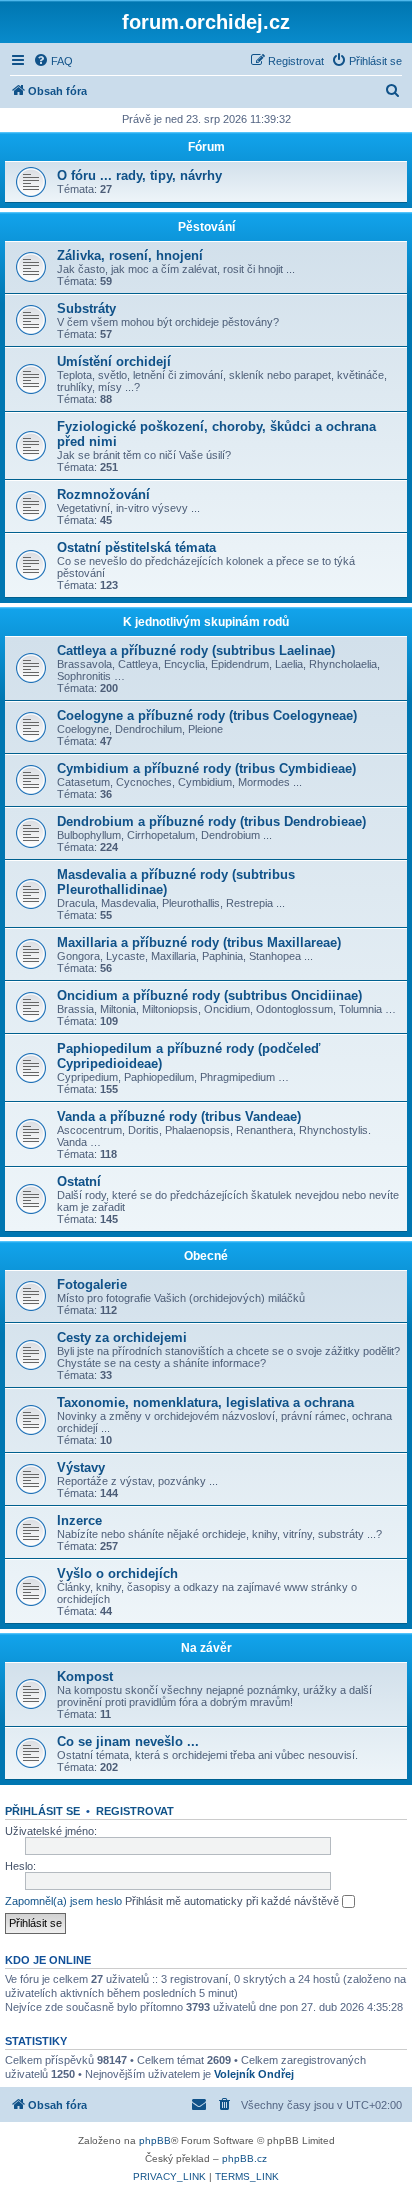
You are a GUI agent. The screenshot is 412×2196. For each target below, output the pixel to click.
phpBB (155, 2140)
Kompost (85, 1676)
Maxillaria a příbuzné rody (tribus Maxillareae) (199, 942)
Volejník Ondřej (254, 2074)
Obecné (206, 1256)
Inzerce (79, 1520)
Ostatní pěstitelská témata (136, 547)
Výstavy (81, 1467)
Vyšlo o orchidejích (117, 1573)
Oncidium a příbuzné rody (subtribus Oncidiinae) (209, 995)
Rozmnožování (103, 494)
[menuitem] (53, 61)
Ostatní (79, 1181)
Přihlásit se (42, 1811)
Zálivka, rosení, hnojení (130, 255)
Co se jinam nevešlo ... (128, 1741)
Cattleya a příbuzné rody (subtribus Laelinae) (196, 650)
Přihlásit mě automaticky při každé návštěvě (233, 1901)
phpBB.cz (244, 2158)
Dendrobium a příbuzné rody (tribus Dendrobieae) (211, 821)
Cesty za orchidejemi (122, 1337)
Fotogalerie (92, 1284)
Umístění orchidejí (114, 361)
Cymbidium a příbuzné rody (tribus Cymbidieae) (206, 768)
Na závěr (206, 1648)
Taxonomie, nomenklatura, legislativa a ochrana (205, 1402)
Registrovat (135, 1811)
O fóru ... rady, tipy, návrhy (139, 175)
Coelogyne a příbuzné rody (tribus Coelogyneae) (207, 715)
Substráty (86, 308)
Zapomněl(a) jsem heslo (63, 1901)
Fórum (206, 147)
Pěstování (206, 227)
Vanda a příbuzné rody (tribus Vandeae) (179, 1116)
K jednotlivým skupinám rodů (206, 622)
